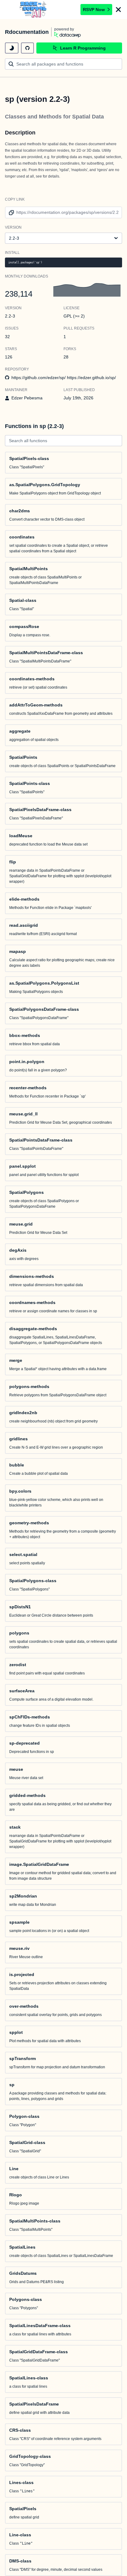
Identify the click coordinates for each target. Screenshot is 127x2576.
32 (7, 337)
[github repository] (27, 48)
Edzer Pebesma (27, 398)
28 (66, 357)
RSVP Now (94, 10)
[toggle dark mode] (12, 48)
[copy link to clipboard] (10, 212)
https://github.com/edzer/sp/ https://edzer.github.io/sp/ (64, 378)
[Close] (118, 10)
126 (9, 357)
